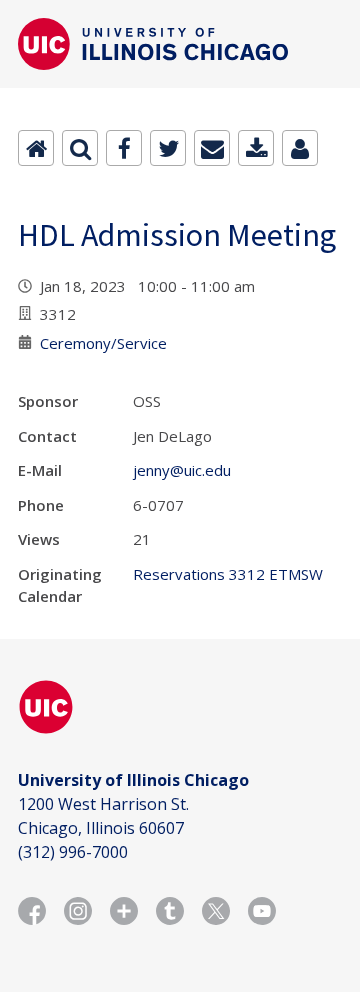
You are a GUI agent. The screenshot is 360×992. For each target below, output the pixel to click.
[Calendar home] (36, 148)
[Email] (212, 148)
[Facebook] (124, 148)
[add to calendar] (256, 148)
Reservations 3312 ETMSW (228, 574)
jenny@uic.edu (182, 470)
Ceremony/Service (103, 343)
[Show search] (80, 148)
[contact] (300, 148)
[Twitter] (168, 148)
